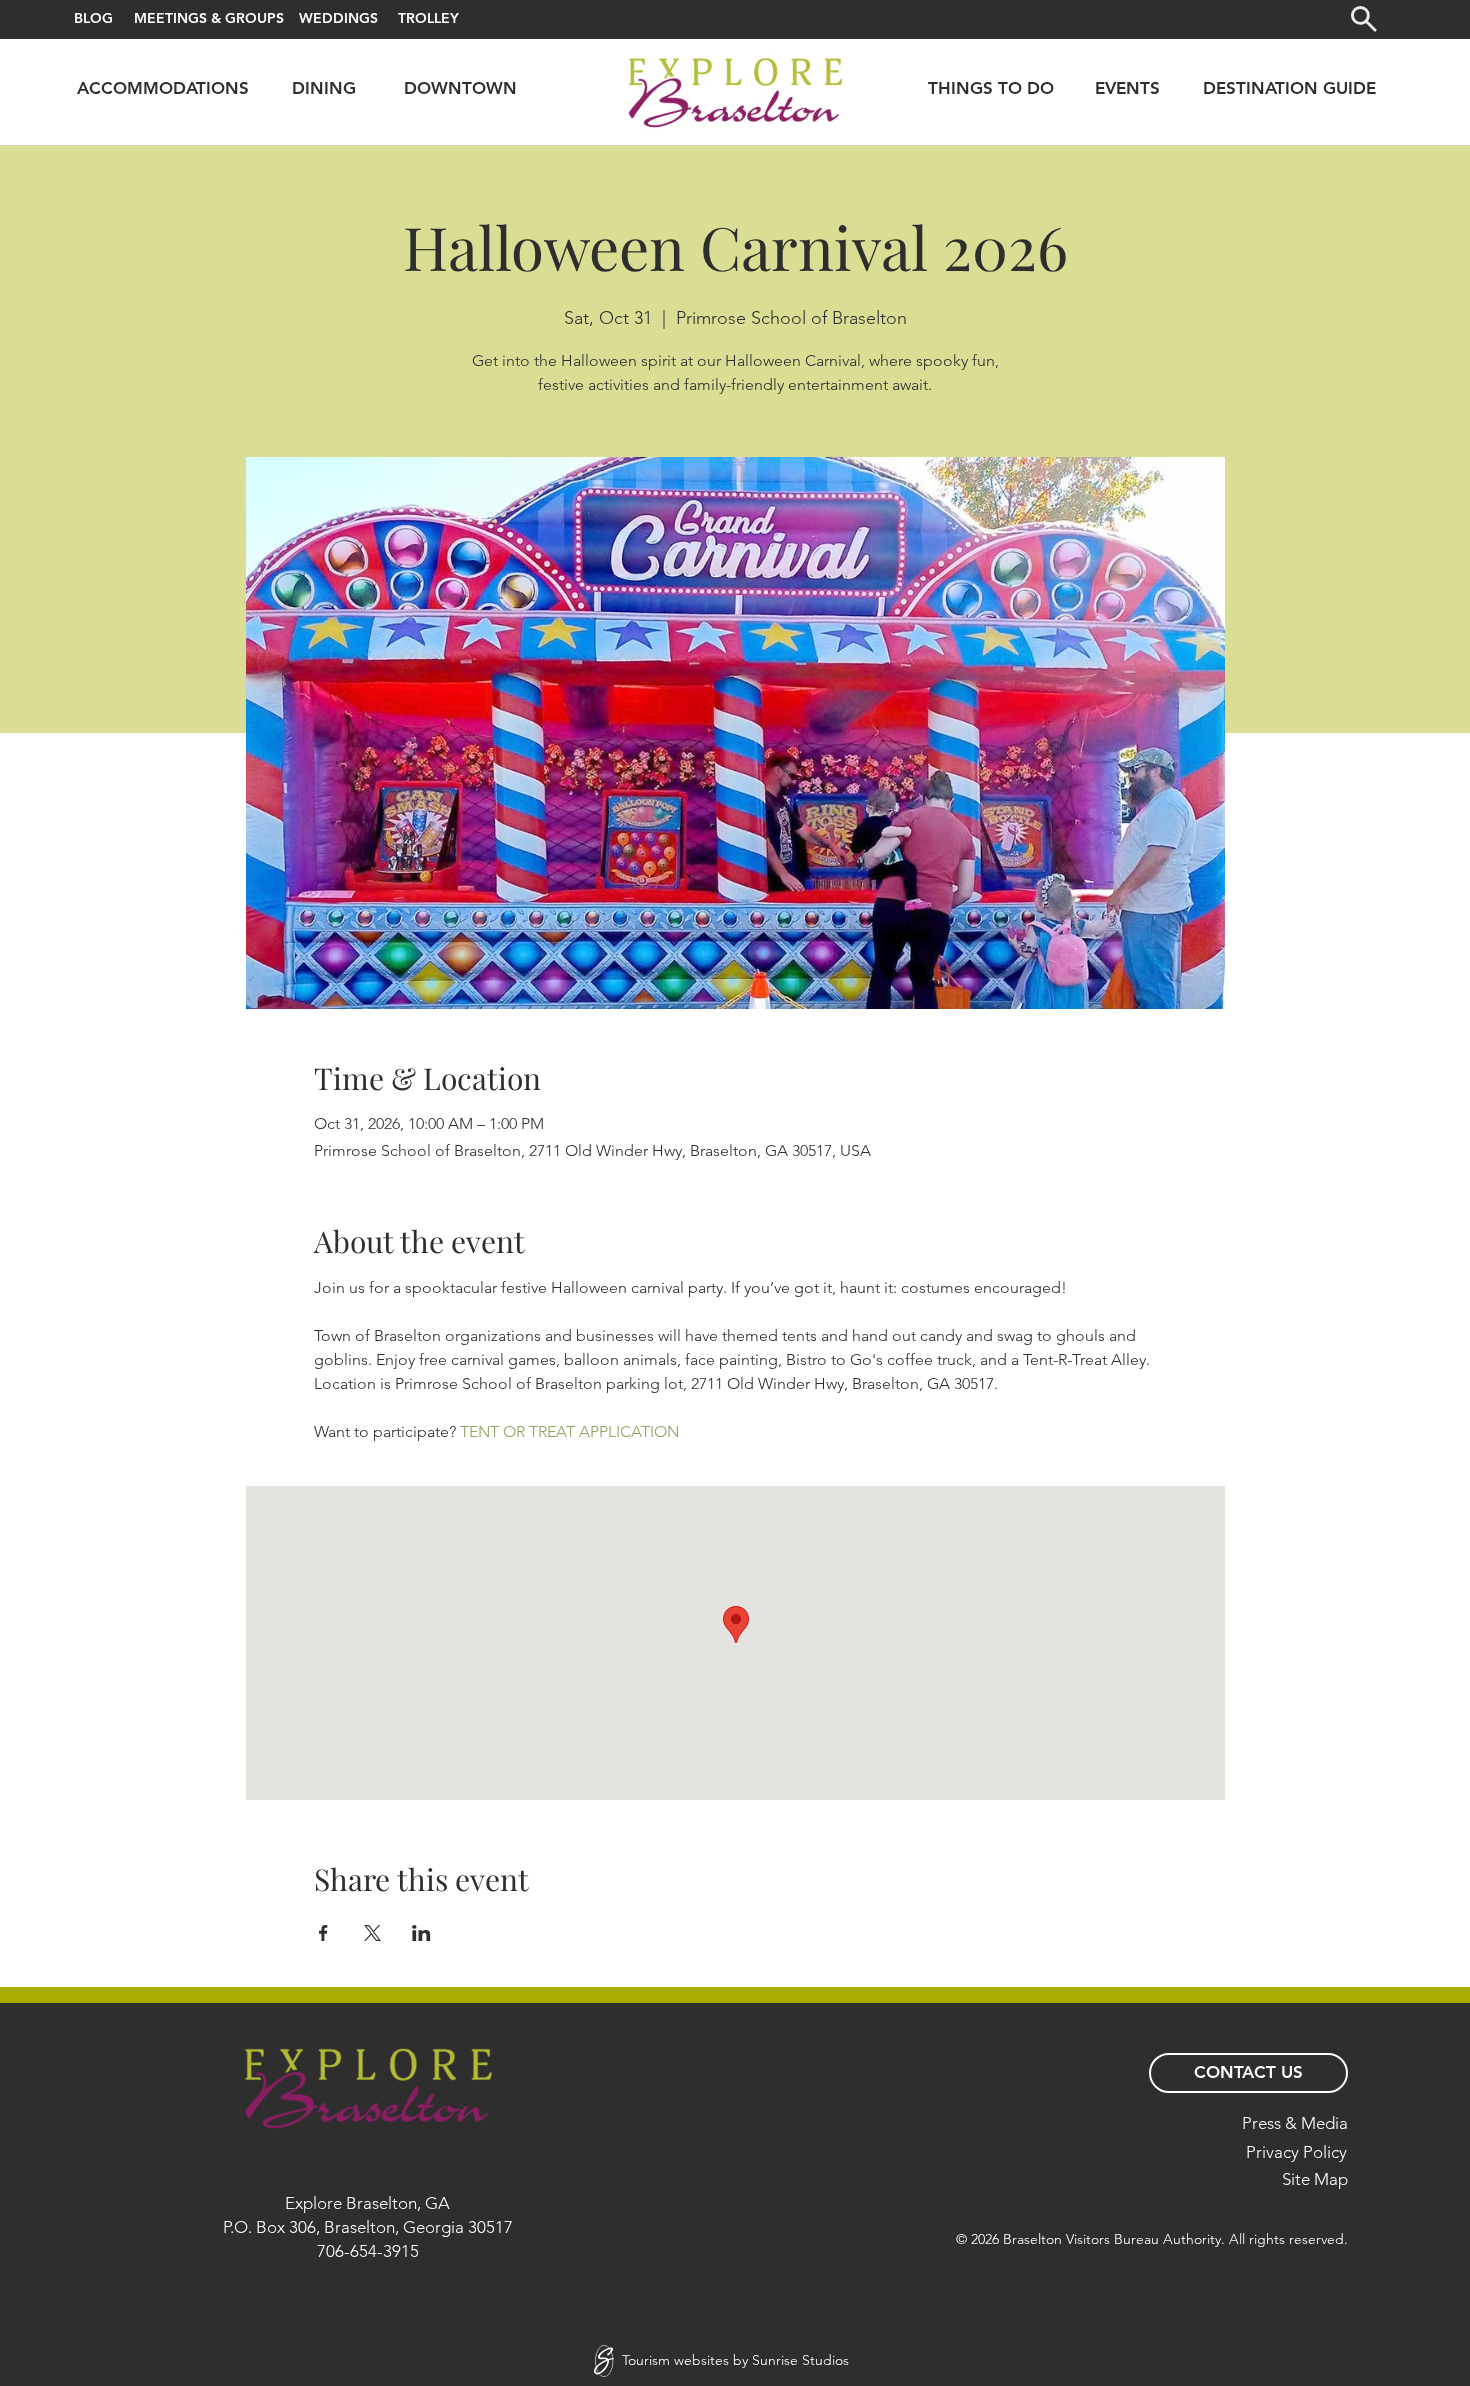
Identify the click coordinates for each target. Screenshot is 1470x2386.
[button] (1364, 19)
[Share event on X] (372, 1933)
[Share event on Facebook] (323, 1933)
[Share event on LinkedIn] (421, 1933)
